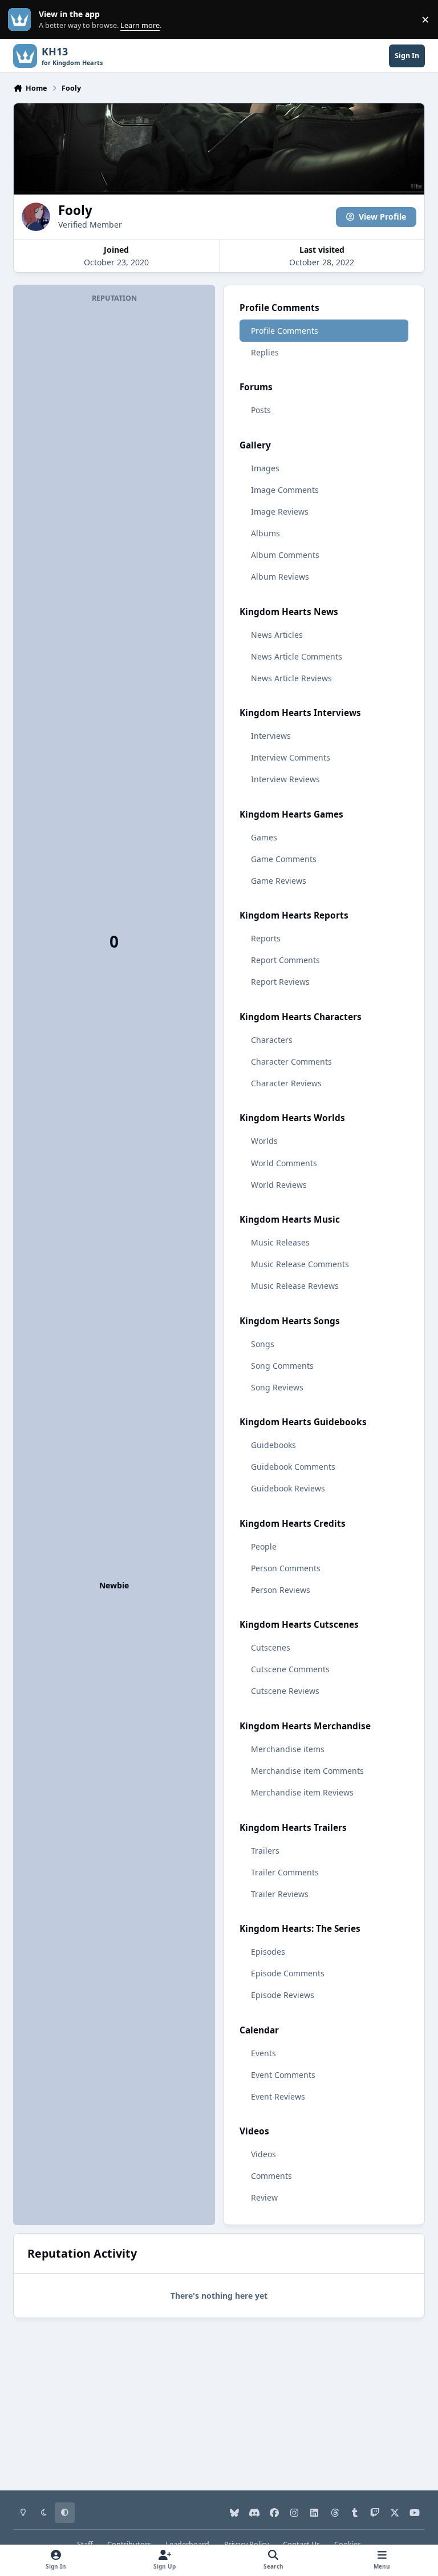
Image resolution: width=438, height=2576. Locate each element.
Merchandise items (288, 1749)
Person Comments (286, 1568)
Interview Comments (291, 757)
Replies (265, 352)
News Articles (277, 635)
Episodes (268, 1952)
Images (265, 468)
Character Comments (291, 1061)
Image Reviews (280, 511)
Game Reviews (279, 881)
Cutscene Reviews (285, 1691)
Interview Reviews (285, 779)
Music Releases (280, 1242)
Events (263, 2053)
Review (264, 2197)
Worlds (264, 1141)
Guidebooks (273, 1445)
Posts (261, 410)
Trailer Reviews (280, 1894)
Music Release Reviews (295, 1286)
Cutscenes (271, 1647)
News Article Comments (297, 656)
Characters (272, 1040)
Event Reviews (278, 2096)
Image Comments (285, 490)
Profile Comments (285, 331)
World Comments (284, 1163)
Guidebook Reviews (288, 1488)
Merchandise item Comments (307, 1771)
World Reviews (279, 1185)
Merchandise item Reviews (302, 1792)
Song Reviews (277, 1387)
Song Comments (282, 1366)
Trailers (265, 1851)
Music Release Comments (300, 1264)
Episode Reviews (283, 1995)
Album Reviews (280, 577)
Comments (271, 2176)
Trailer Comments (285, 1872)
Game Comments (284, 859)
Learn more (22, 20)
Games (264, 837)
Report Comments (285, 960)
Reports (266, 938)
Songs (263, 1344)
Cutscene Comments (290, 1669)
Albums (265, 533)
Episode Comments (288, 1973)
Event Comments (283, 2075)
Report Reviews (280, 982)
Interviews (271, 736)
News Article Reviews (291, 678)
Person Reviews (281, 1590)
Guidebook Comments (293, 1467)
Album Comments (285, 555)
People (264, 1546)
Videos (263, 2154)
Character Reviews (286, 1083)
